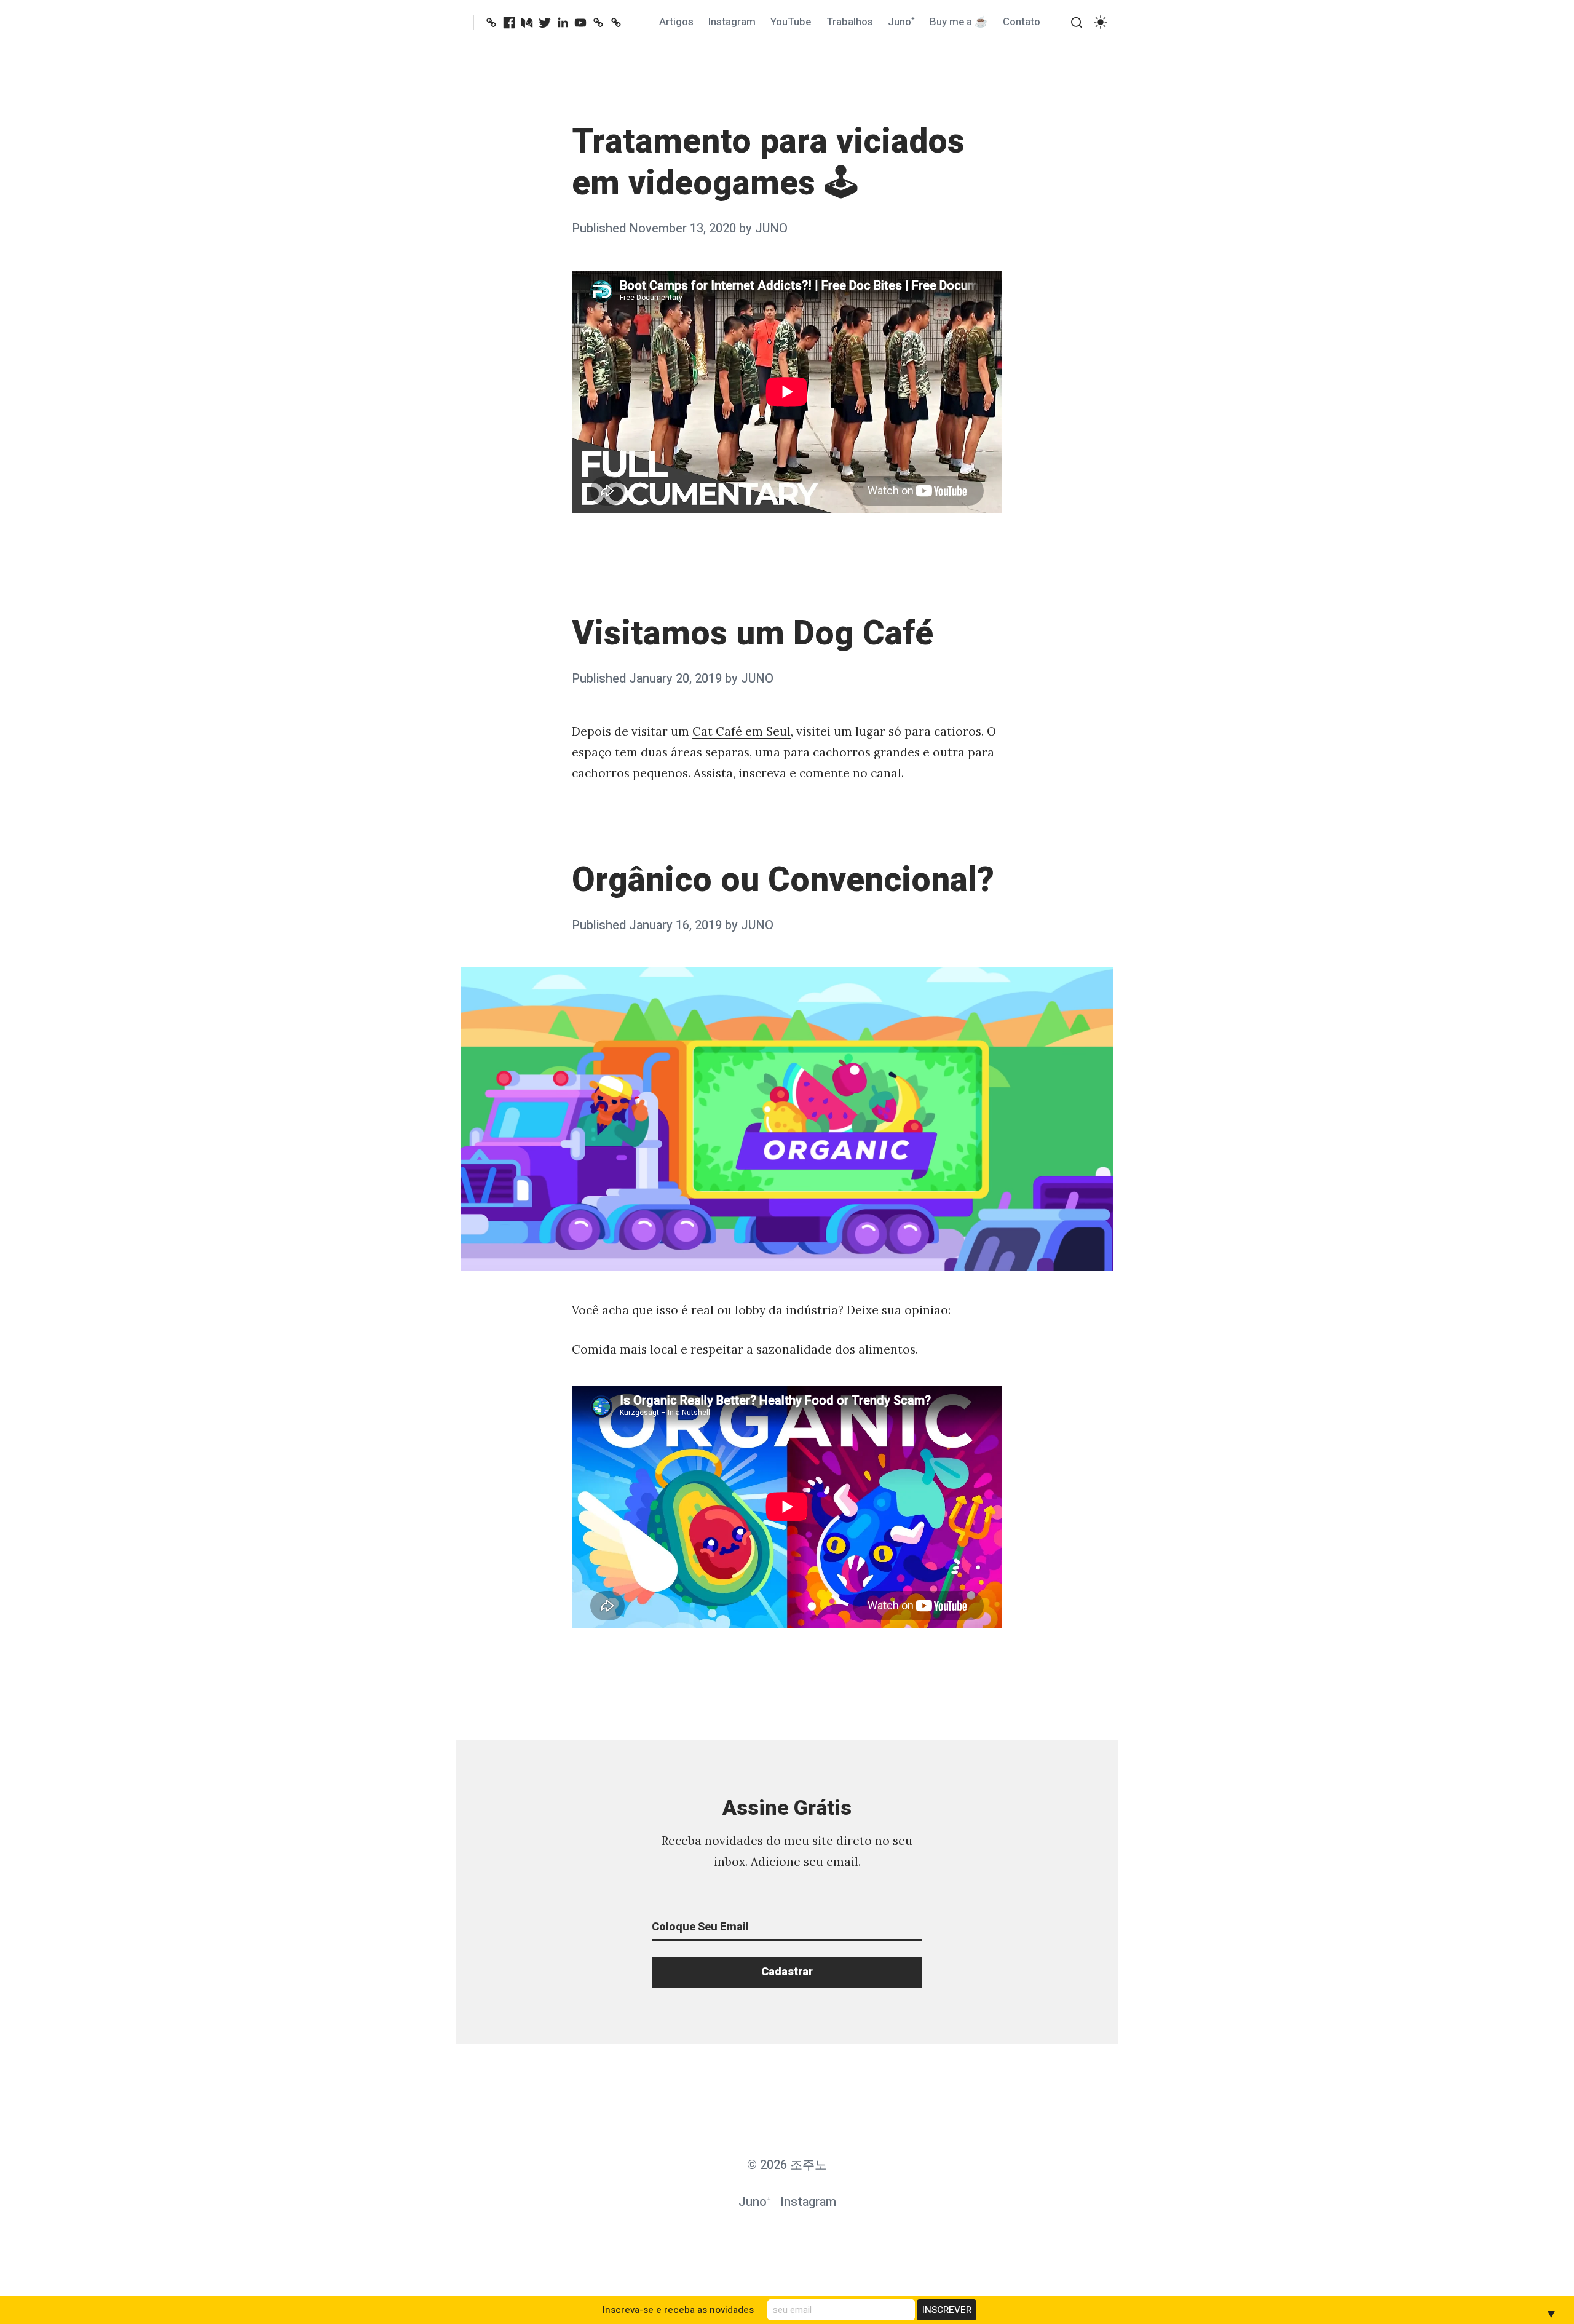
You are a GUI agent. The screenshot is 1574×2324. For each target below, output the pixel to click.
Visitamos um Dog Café (753, 634)
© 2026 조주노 (787, 2165)
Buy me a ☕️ (959, 22)
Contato (1022, 22)
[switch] (1101, 22)
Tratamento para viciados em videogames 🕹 (768, 163)
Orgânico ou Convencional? (783, 880)
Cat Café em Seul (742, 731)
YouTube (791, 22)
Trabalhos (850, 22)
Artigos (676, 22)
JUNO (771, 228)
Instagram (732, 22)
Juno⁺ (901, 22)
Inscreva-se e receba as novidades (678, 2310)
